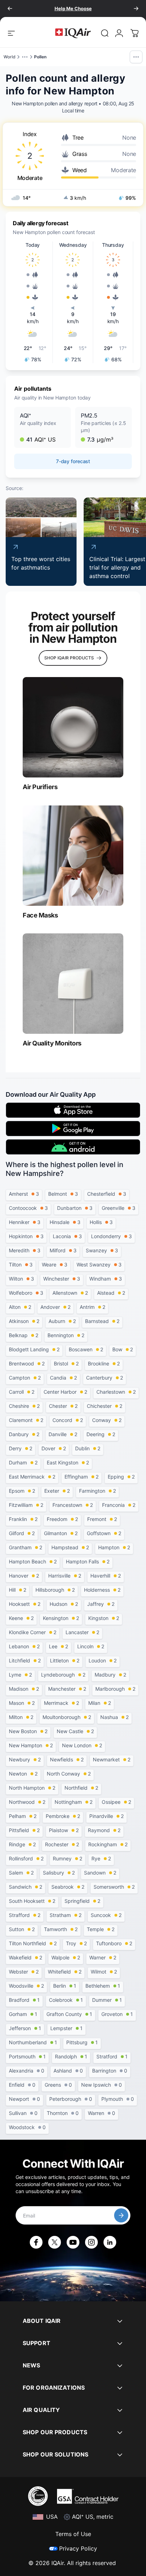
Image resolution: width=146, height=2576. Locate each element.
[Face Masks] (73, 856)
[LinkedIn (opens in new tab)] (110, 2242)
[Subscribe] (121, 2215)
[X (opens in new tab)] (55, 2242)
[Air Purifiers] (73, 727)
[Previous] (10, 8)
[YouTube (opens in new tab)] (73, 2242)
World (10, 57)
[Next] (136, 8)
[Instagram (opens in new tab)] (91, 2242)
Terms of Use (73, 2534)
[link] (105, 33)
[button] (43, 427)
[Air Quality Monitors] (73, 984)
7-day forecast (73, 461)
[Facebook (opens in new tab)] (36, 2242)
